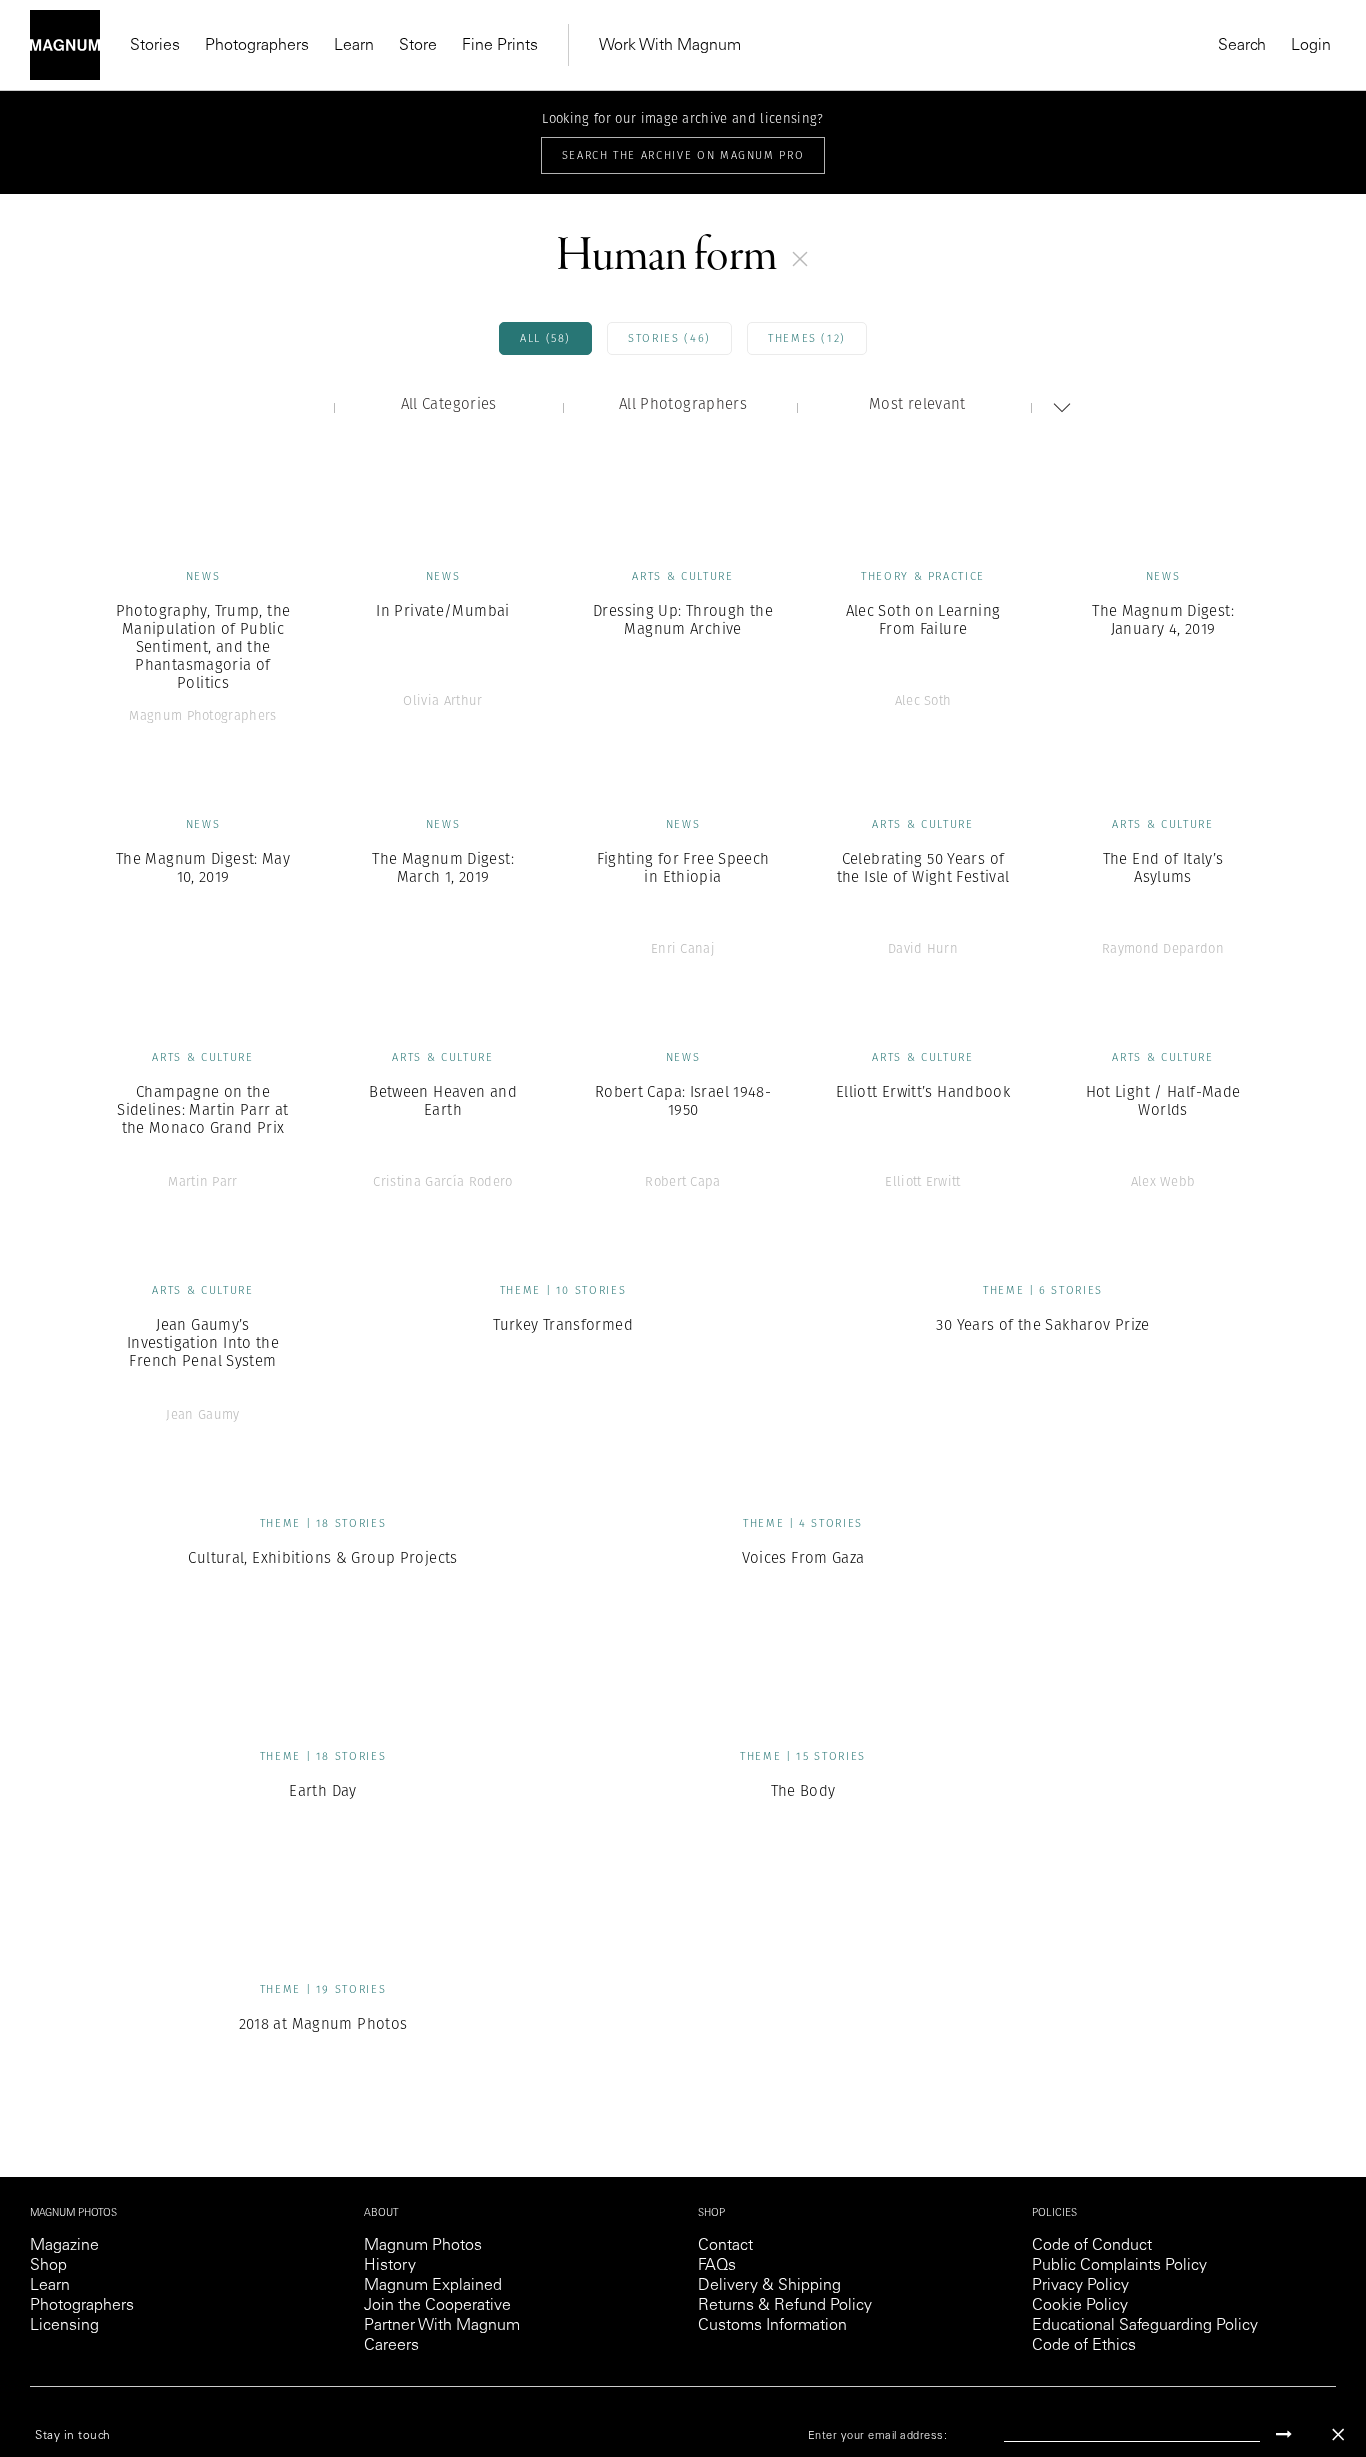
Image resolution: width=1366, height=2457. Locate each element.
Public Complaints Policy (1119, 2266)
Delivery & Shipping (769, 2286)
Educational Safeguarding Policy (1145, 2326)
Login (1311, 46)
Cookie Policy (1080, 2306)
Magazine (64, 2246)
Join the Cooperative (437, 2306)
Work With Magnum (670, 46)
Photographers (257, 46)
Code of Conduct (1092, 2246)
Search (1242, 46)
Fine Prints (500, 46)
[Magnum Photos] (65, 45)
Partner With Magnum (442, 2326)
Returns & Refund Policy (785, 2306)
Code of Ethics (1084, 2346)
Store (418, 46)
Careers (391, 2346)
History (390, 2266)
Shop (48, 2266)
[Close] (1338, 2434)
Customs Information (772, 2326)
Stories (155, 46)
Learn (354, 46)
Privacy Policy (1080, 2286)
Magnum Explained (433, 2286)
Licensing (64, 2326)
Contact (725, 2246)
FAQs (717, 2266)
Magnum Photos (423, 2246)
